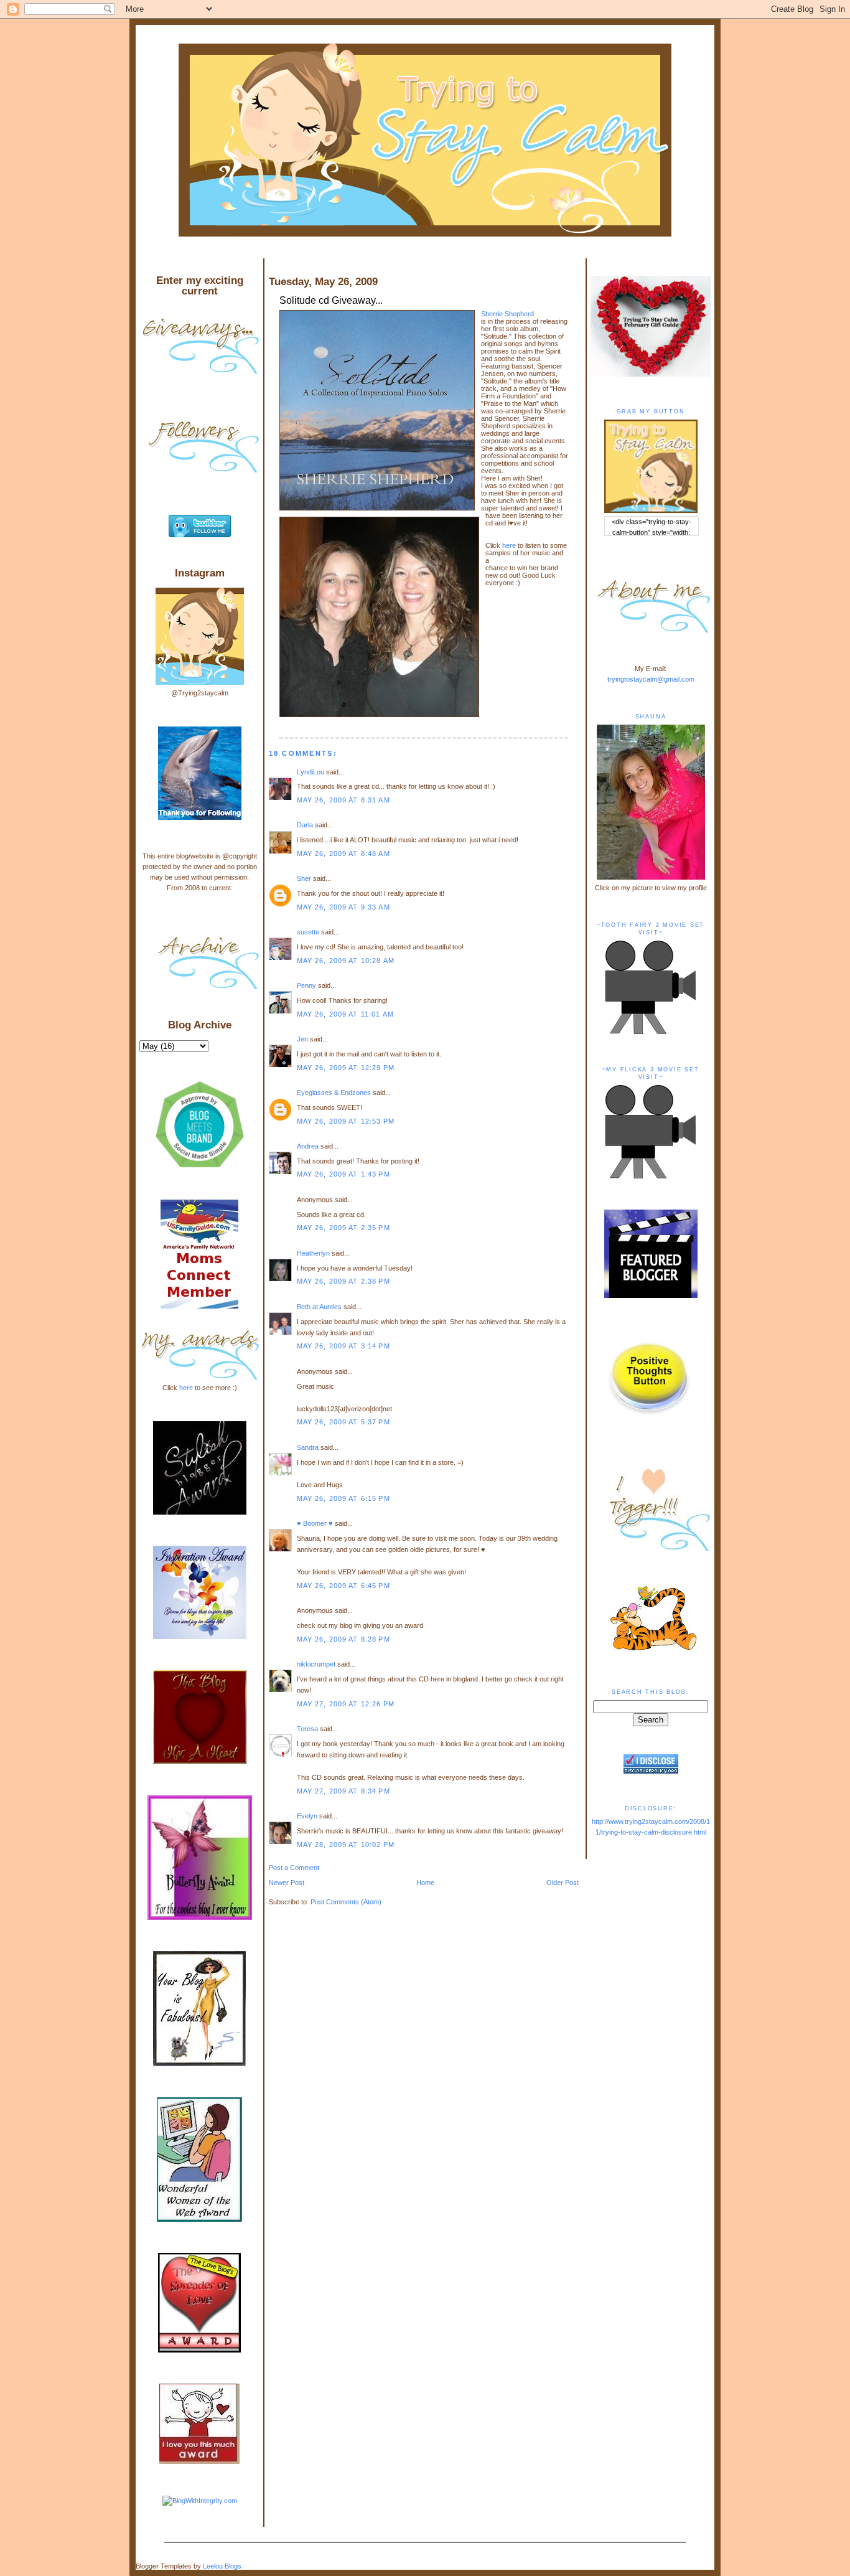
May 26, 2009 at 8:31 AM (343, 800)
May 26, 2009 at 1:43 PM (343, 1174)
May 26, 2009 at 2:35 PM (343, 1228)
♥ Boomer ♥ (315, 1523)
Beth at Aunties (319, 1307)
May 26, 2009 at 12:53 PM (346, 1121)
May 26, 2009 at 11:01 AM (345, 1014)
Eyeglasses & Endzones (334, 1093)
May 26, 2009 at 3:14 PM (343, 1346)
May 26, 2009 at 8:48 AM (343, 853)
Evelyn (307, 1816)
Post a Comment (294, 1868)
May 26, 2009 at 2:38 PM (343, 1281)
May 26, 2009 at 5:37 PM (343, 1422)
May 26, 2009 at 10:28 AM (346, 961)
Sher (304, 878)
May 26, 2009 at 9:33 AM (343, 907)
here (509, 545)
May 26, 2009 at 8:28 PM (343, 1639)
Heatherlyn (313, 1253)
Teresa (307, 1729)
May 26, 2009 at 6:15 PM (343, 1498)
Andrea (308, 1146)
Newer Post (287, 1883)
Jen (302, 1039)
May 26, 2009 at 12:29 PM (346, 1068)
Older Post (563, 1883)
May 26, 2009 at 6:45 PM (343, 1586)
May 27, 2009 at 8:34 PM (343, 1791)
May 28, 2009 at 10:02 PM (346, 1845)
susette (308, 932)
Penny (306, 985)
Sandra (308, 1447)
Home (425, 1883)
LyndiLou (311, 772)
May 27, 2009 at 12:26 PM (346, 1704)
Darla (305, 825)
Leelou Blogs (222, 2566)
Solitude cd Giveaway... (331, 300)
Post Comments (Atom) (346, 1902)
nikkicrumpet (316, 1664)
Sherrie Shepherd (507, 314)
